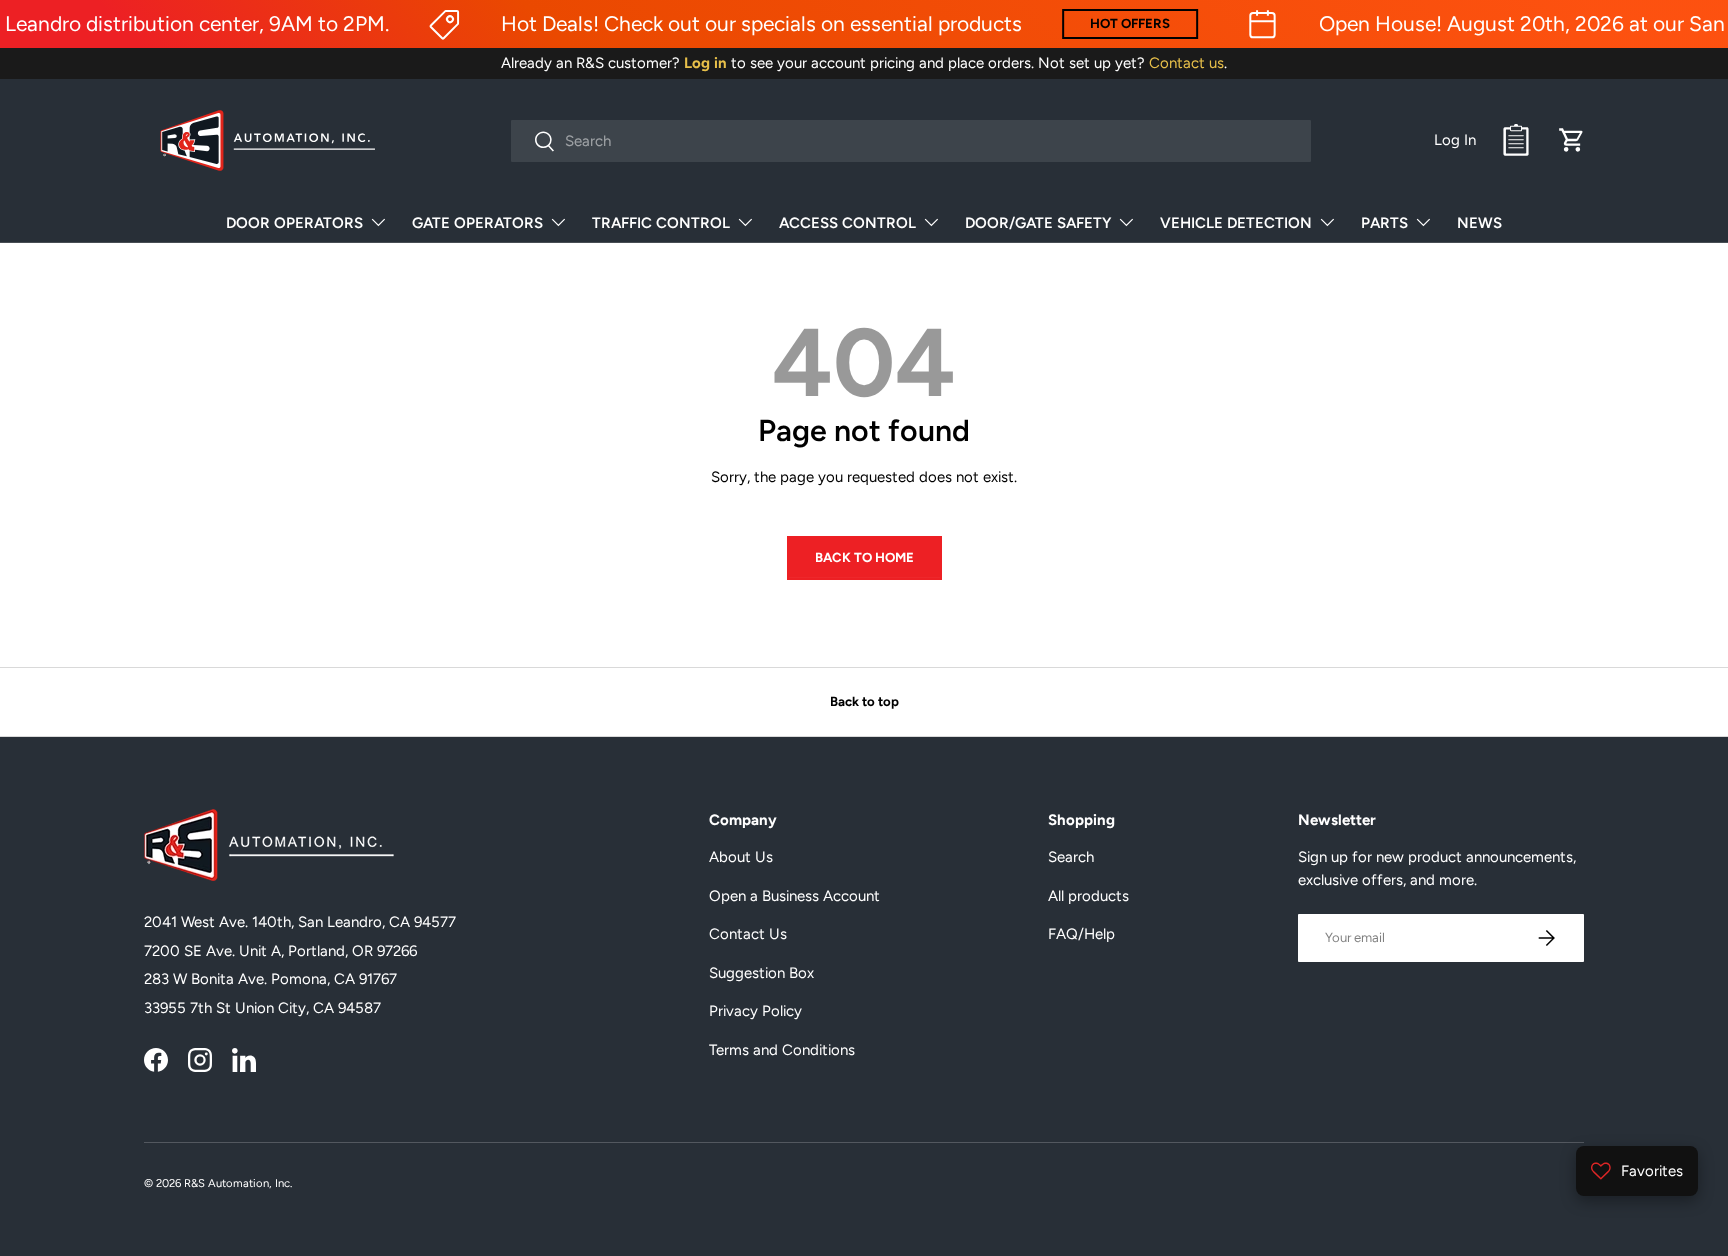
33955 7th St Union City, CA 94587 (262, 1008)
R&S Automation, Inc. (238, 1183)
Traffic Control (661, 223)
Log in (705, 63)
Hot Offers (1130, 23)
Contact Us (748, 934)
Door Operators (294, 223)
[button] (1572, 140)
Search (1071, 857)
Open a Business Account (794, 896)
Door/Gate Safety (1038, 223)
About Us (741, 857)
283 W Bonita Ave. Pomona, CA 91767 (270, 979)
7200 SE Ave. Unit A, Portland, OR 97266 (280, 951)
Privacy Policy (755, 1011)
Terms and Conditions (782, 1050)
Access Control (847, 223)
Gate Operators (477, 223)
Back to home (864, 557)
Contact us (1186, 63)
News (1479, 223)
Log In (1455, 140)
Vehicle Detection (1236, 223)
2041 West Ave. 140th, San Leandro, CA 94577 (300, 922)
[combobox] (911, 141)
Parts (1384, 223)
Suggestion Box (761, 973)
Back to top (864, 701)
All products (1088, 896)
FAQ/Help (1081, 934)
